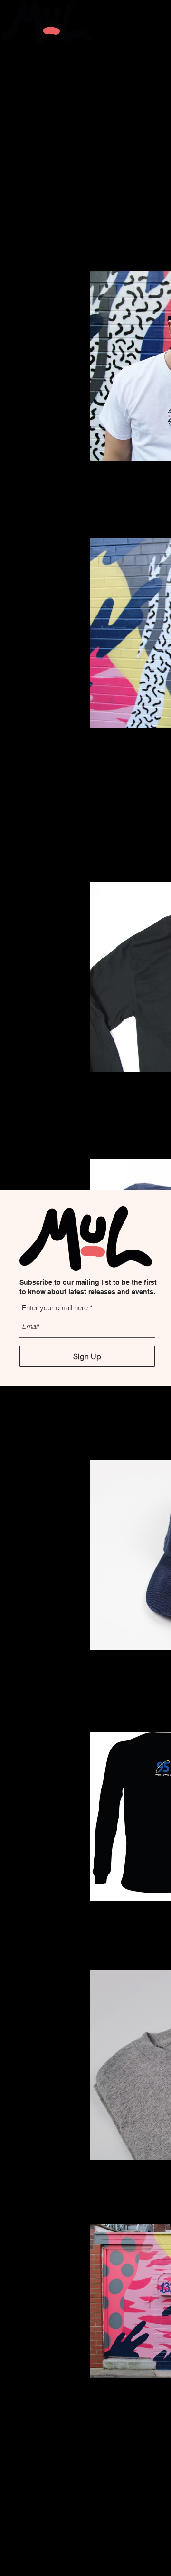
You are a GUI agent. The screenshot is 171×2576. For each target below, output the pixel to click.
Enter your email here (55, 1308)
